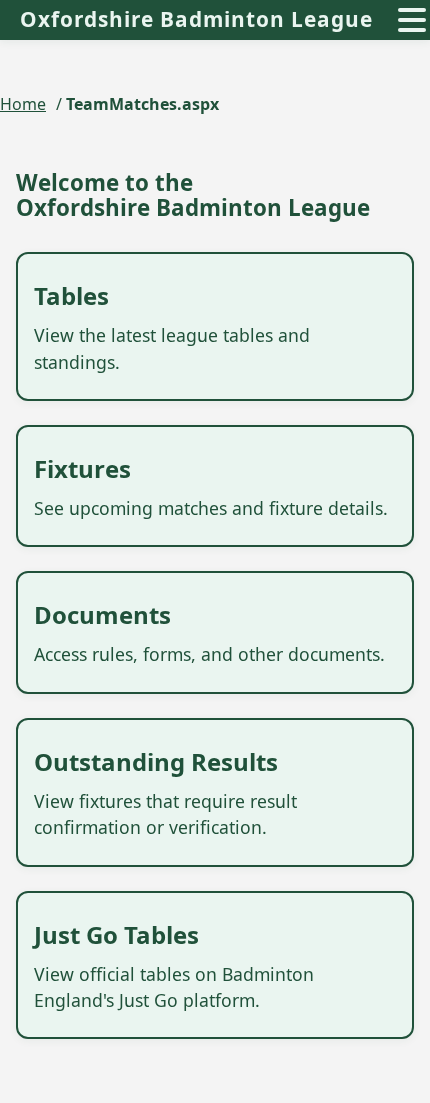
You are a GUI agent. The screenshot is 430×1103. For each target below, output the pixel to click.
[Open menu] (411, 20)
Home (23, 104)
